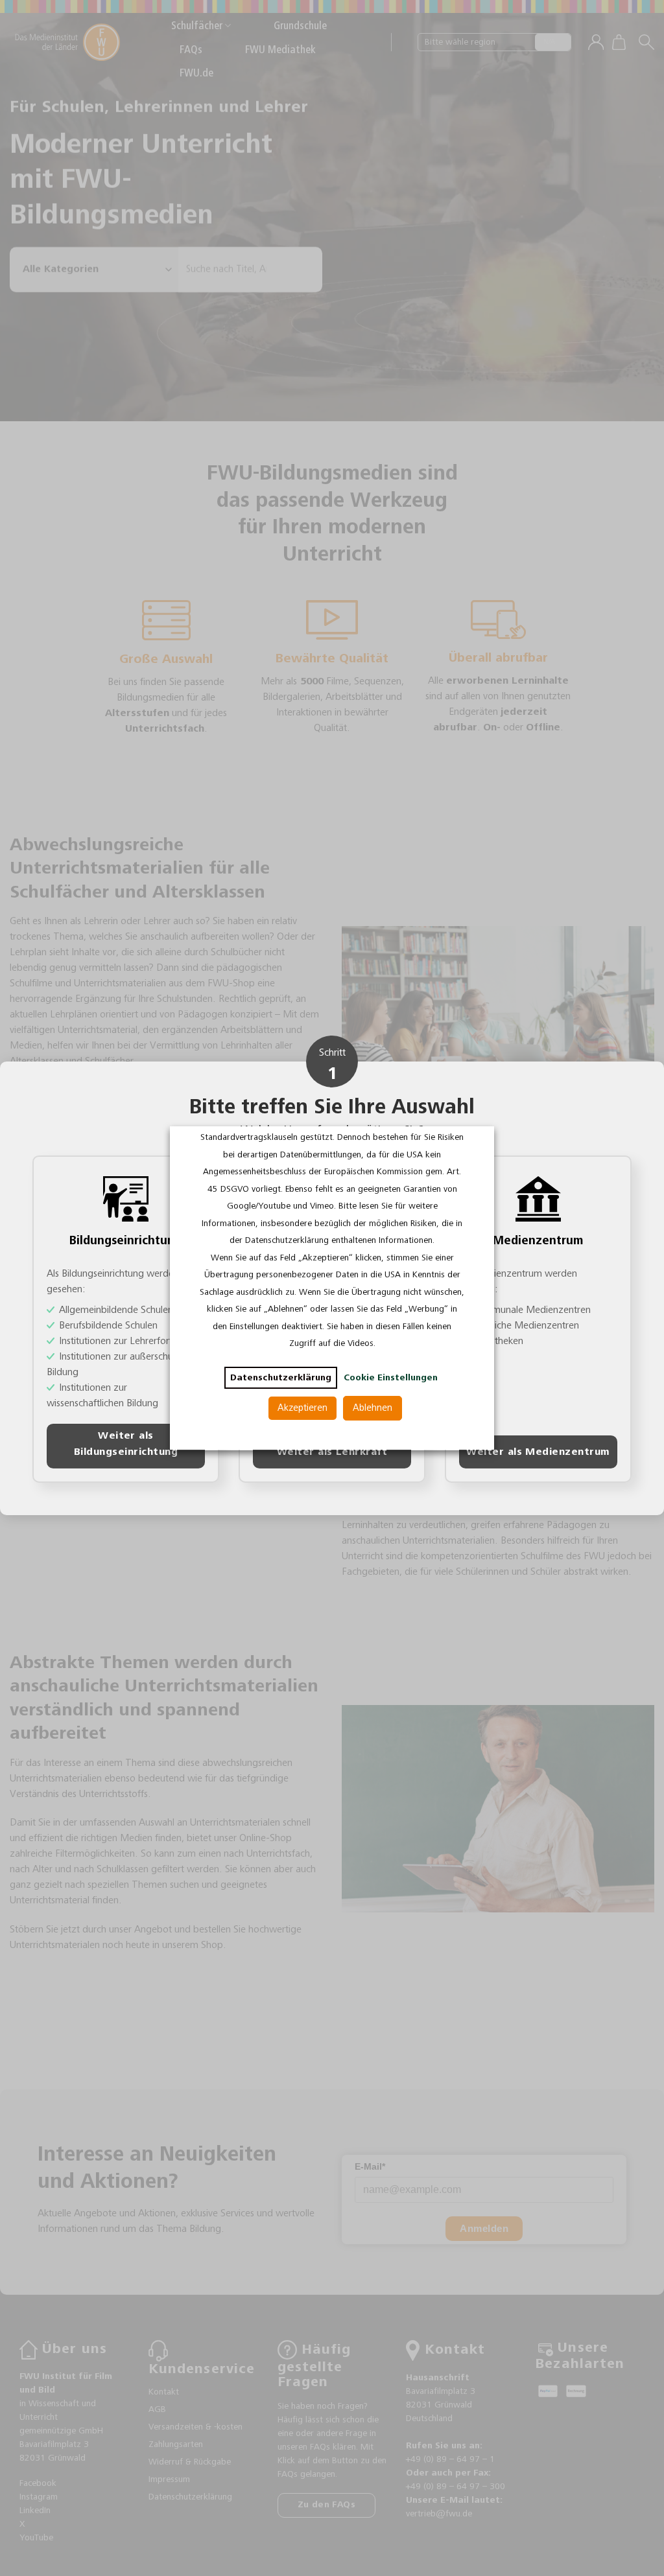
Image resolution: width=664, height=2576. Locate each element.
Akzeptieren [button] (302, 1408)
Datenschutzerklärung (281, 1378)
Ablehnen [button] (373, 1408)
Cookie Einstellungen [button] (391, 1378)
